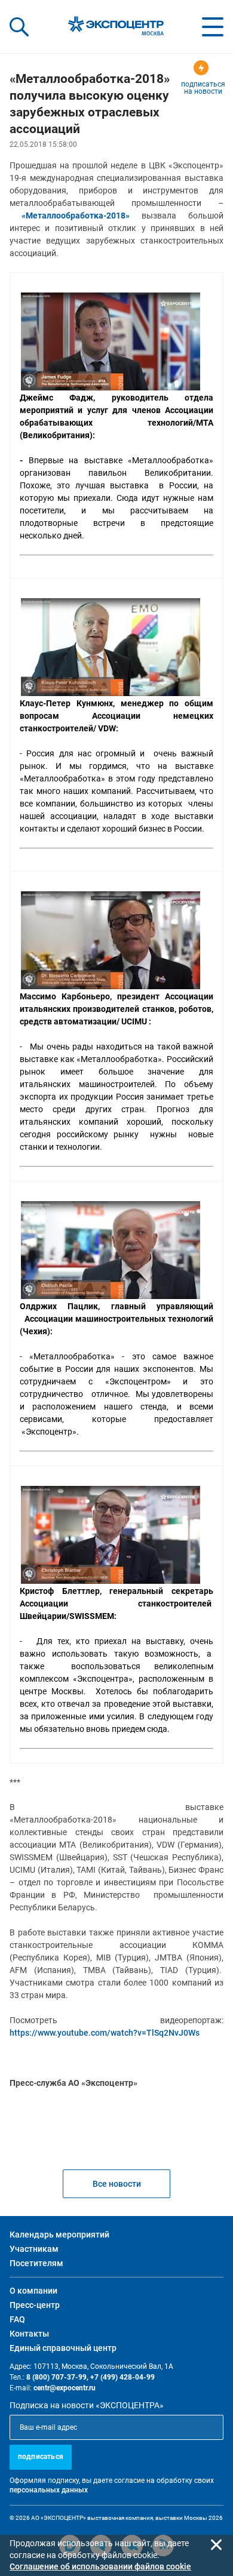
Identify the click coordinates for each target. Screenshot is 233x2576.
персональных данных (49, 2490)
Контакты (29, 2334)
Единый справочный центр (63, 2348)
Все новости (117, 2184)
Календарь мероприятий (59, 2235)
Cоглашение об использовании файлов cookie (100, 2566)
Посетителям (36, 2263)
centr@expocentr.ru (65, 2388)
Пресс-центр (35, 2305)
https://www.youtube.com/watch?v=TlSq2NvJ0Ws (105, 2033)
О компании (33, 2291)
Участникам (34, 2249)
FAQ (17, 2319)
